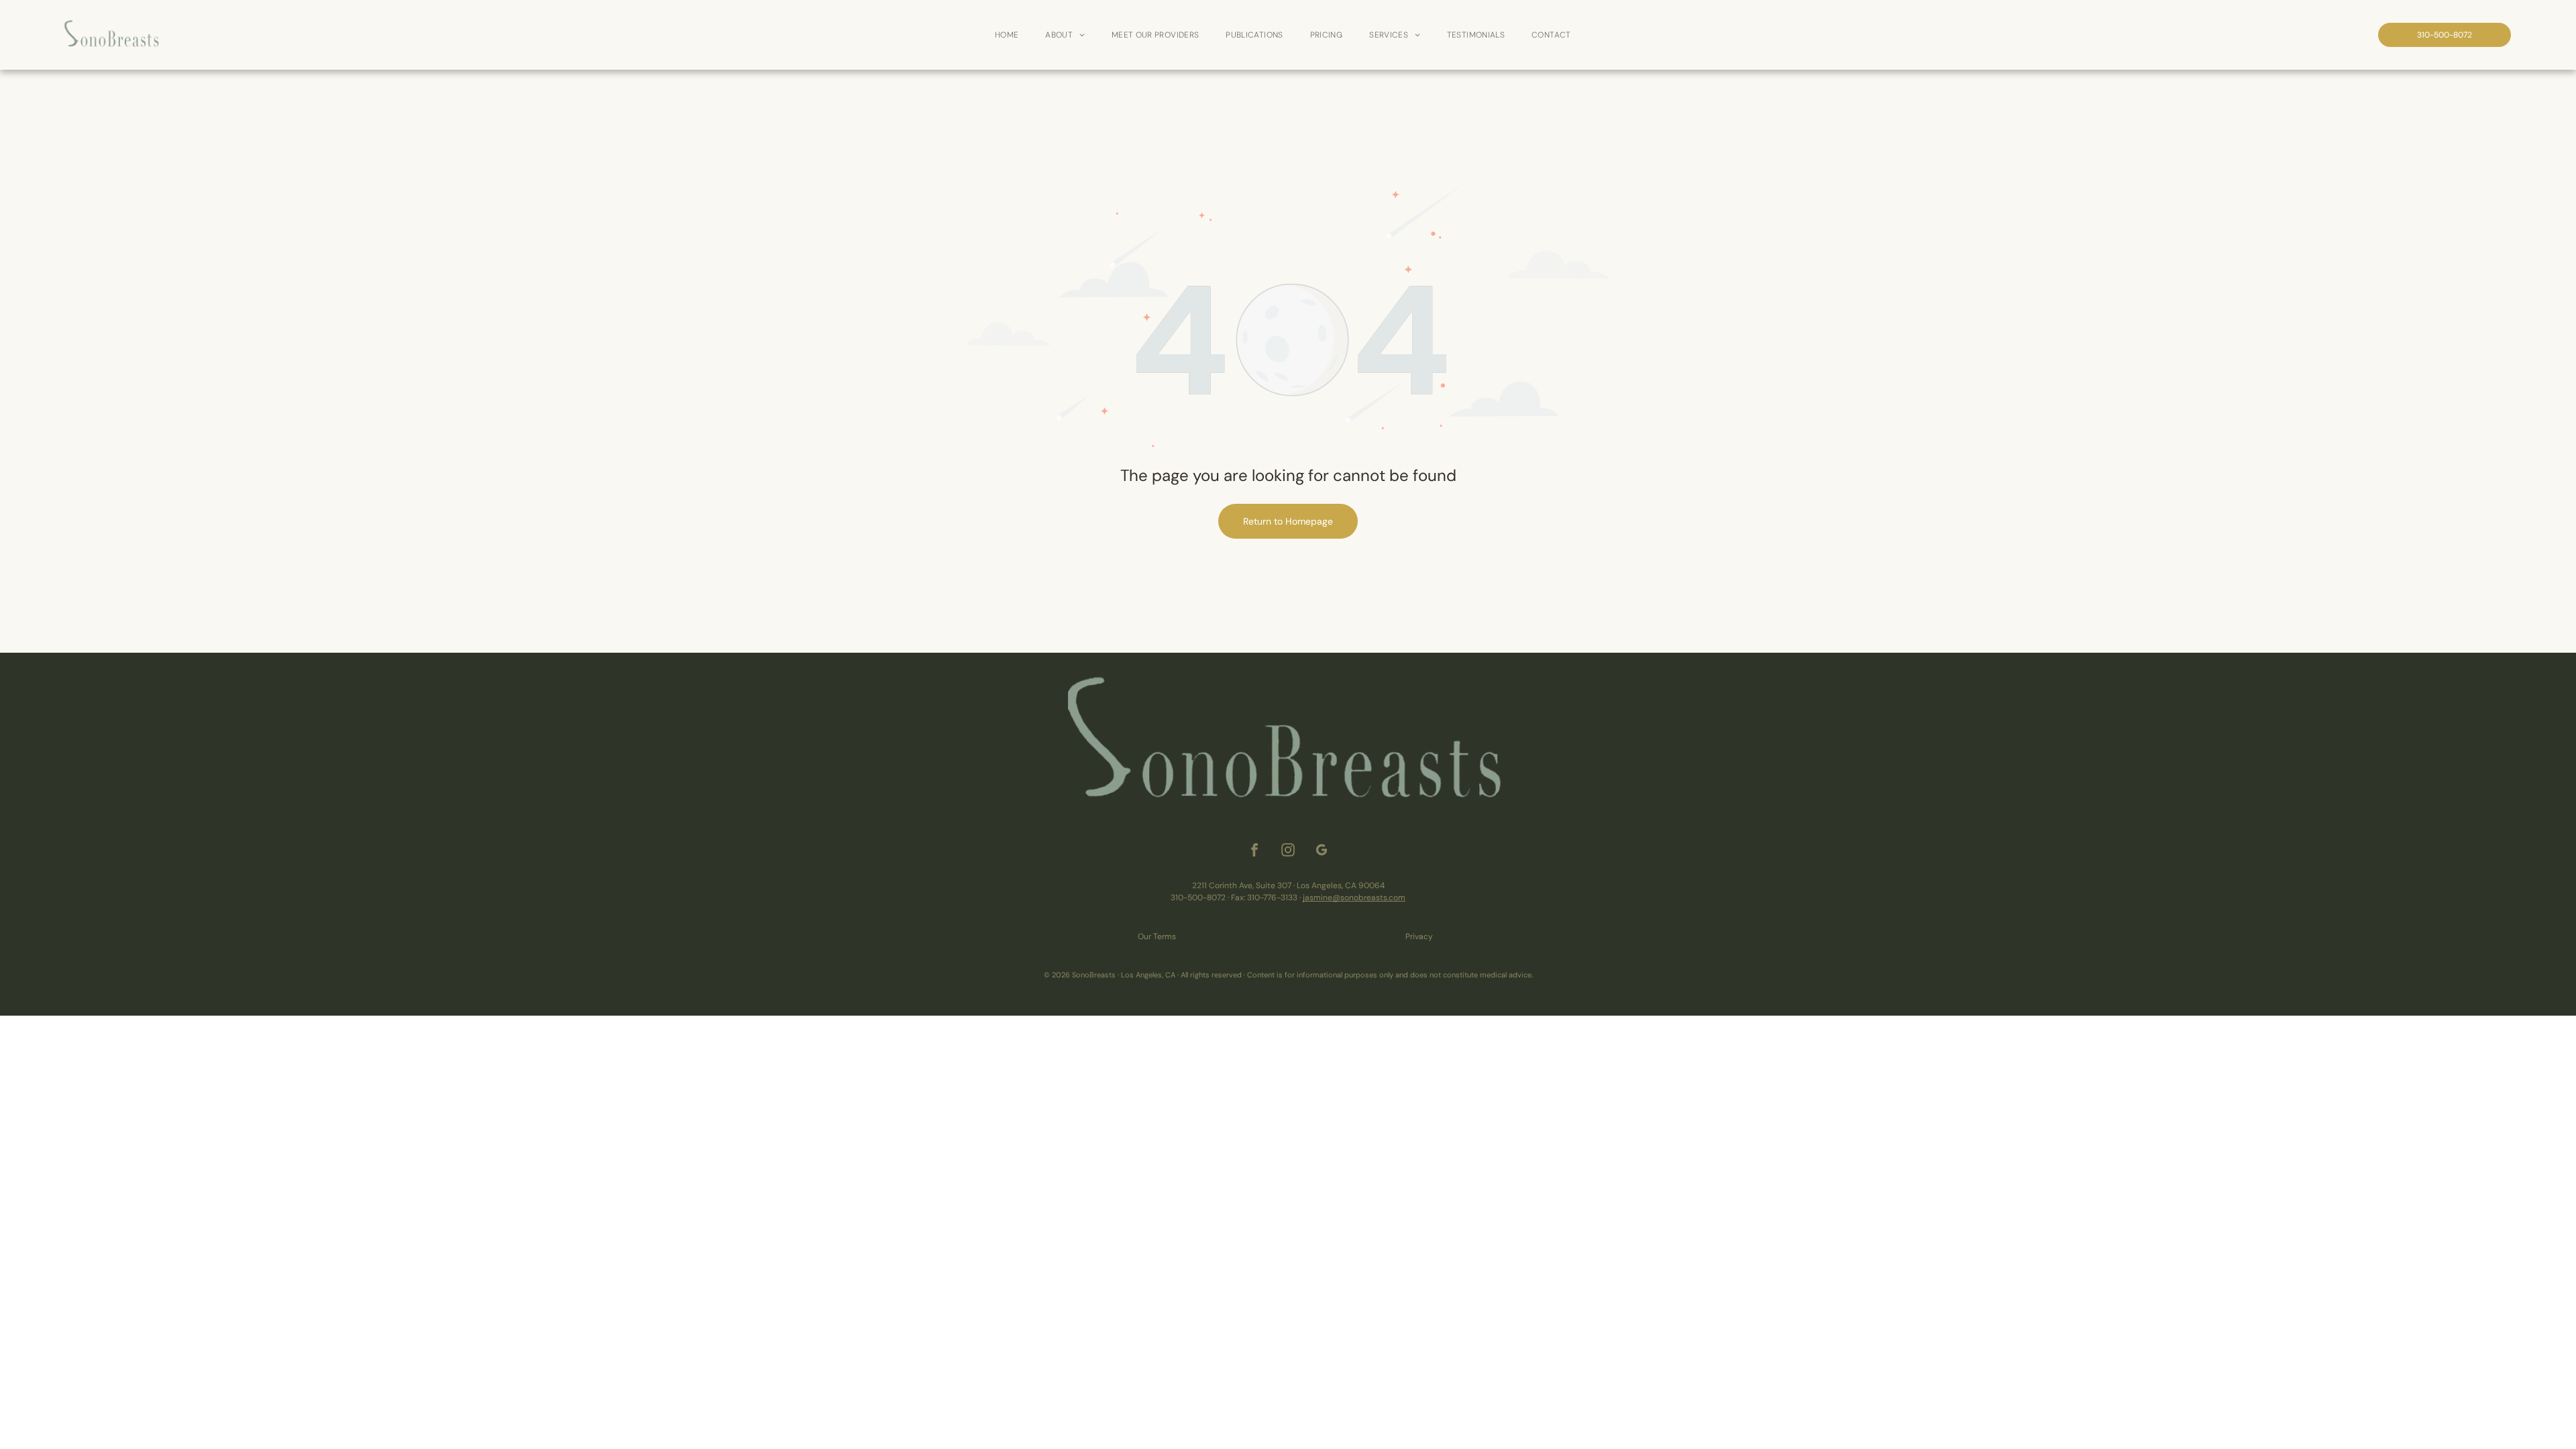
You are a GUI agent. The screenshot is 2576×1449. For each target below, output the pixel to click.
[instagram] (1288, 852)
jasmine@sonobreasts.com (1354, 898)
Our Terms (1157, 936)
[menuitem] (1007, 35)
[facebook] (1254, 852)
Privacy (1419, 936)
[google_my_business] (1322, 852)
